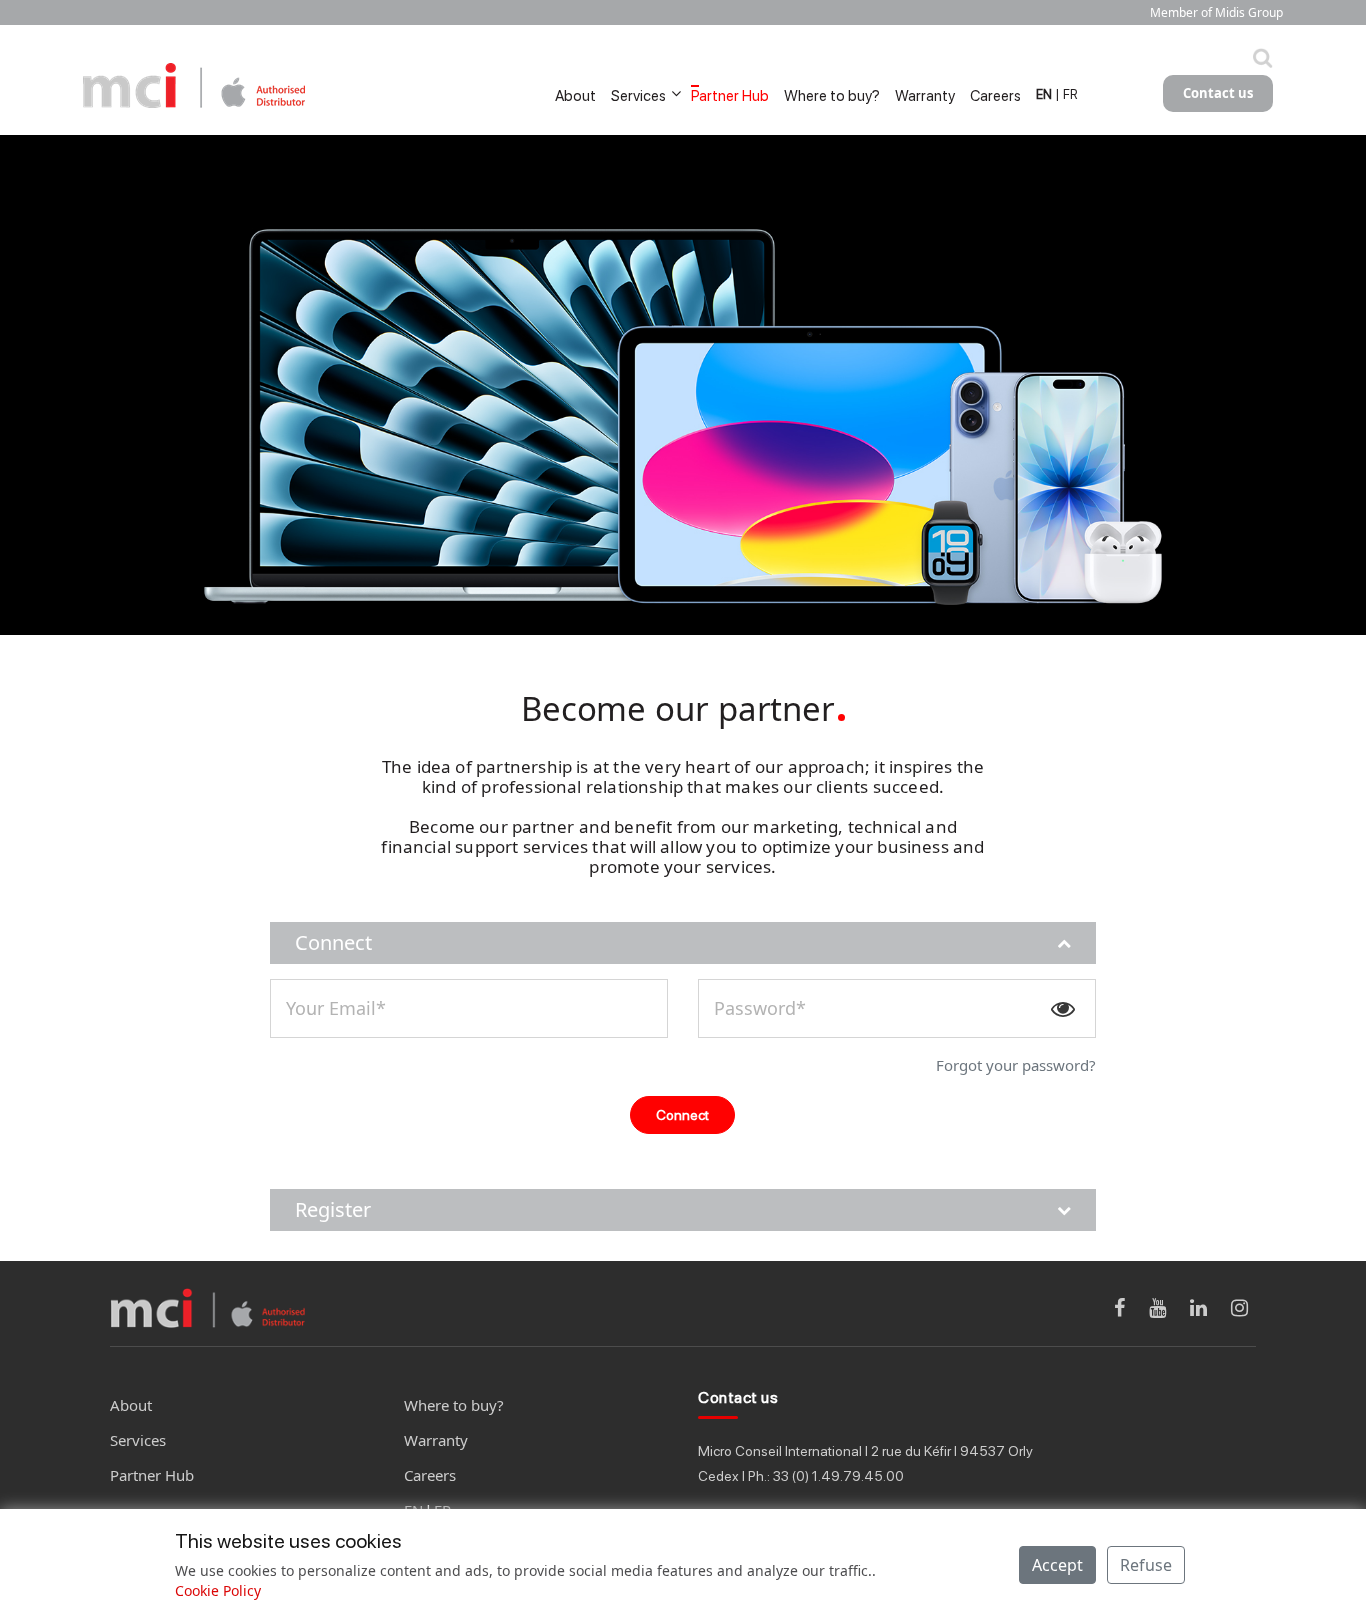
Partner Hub (730, 96)
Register (333, 1209)
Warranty (925, 96)
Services (638, 96)
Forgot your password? (1016, 1065)
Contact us (1218, 93)
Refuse (1146, 1565)
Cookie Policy (218, 1590)
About (575, 96)
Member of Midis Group (1216, 12)
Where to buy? (832, 96)
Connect (333, 942)
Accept (1057, 1565)
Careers (995, 96)
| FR (1066, 94)
